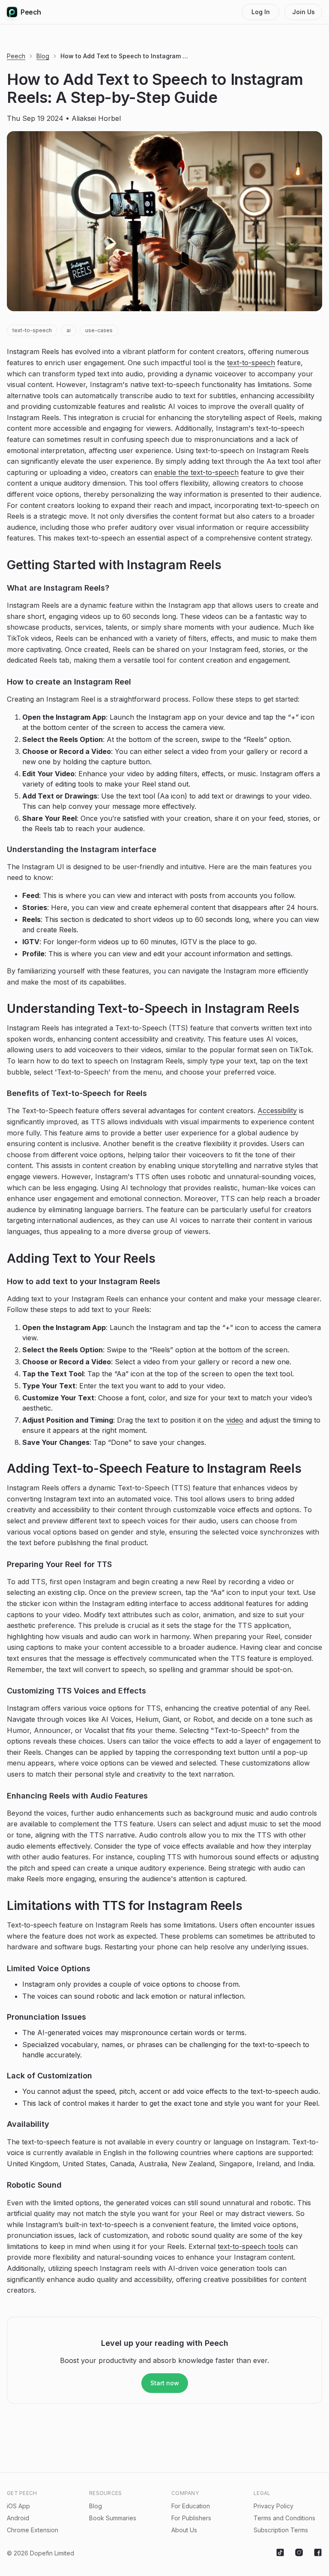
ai (69, 330)
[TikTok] (280, 2553)
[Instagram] (299, 2553)
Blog (43, 56)
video (235, 1420)
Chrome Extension (33, 2530)
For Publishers (191, 2518)
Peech (31, 12)
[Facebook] (318, 2553)
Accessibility (277, 1111)
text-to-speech (32, 330)
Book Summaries (113, 2518)
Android (18, 2518)
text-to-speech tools (251, 2246)
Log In (261, 12)
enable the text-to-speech (196, 472)
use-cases (99, 330)
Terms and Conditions (284, 2518)
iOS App (18, 2506)
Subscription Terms (281, 2530)
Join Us (304, 12)
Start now (165, 2383)
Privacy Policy (274, 2506)
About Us (184, 2530)
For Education (191, 2506)
